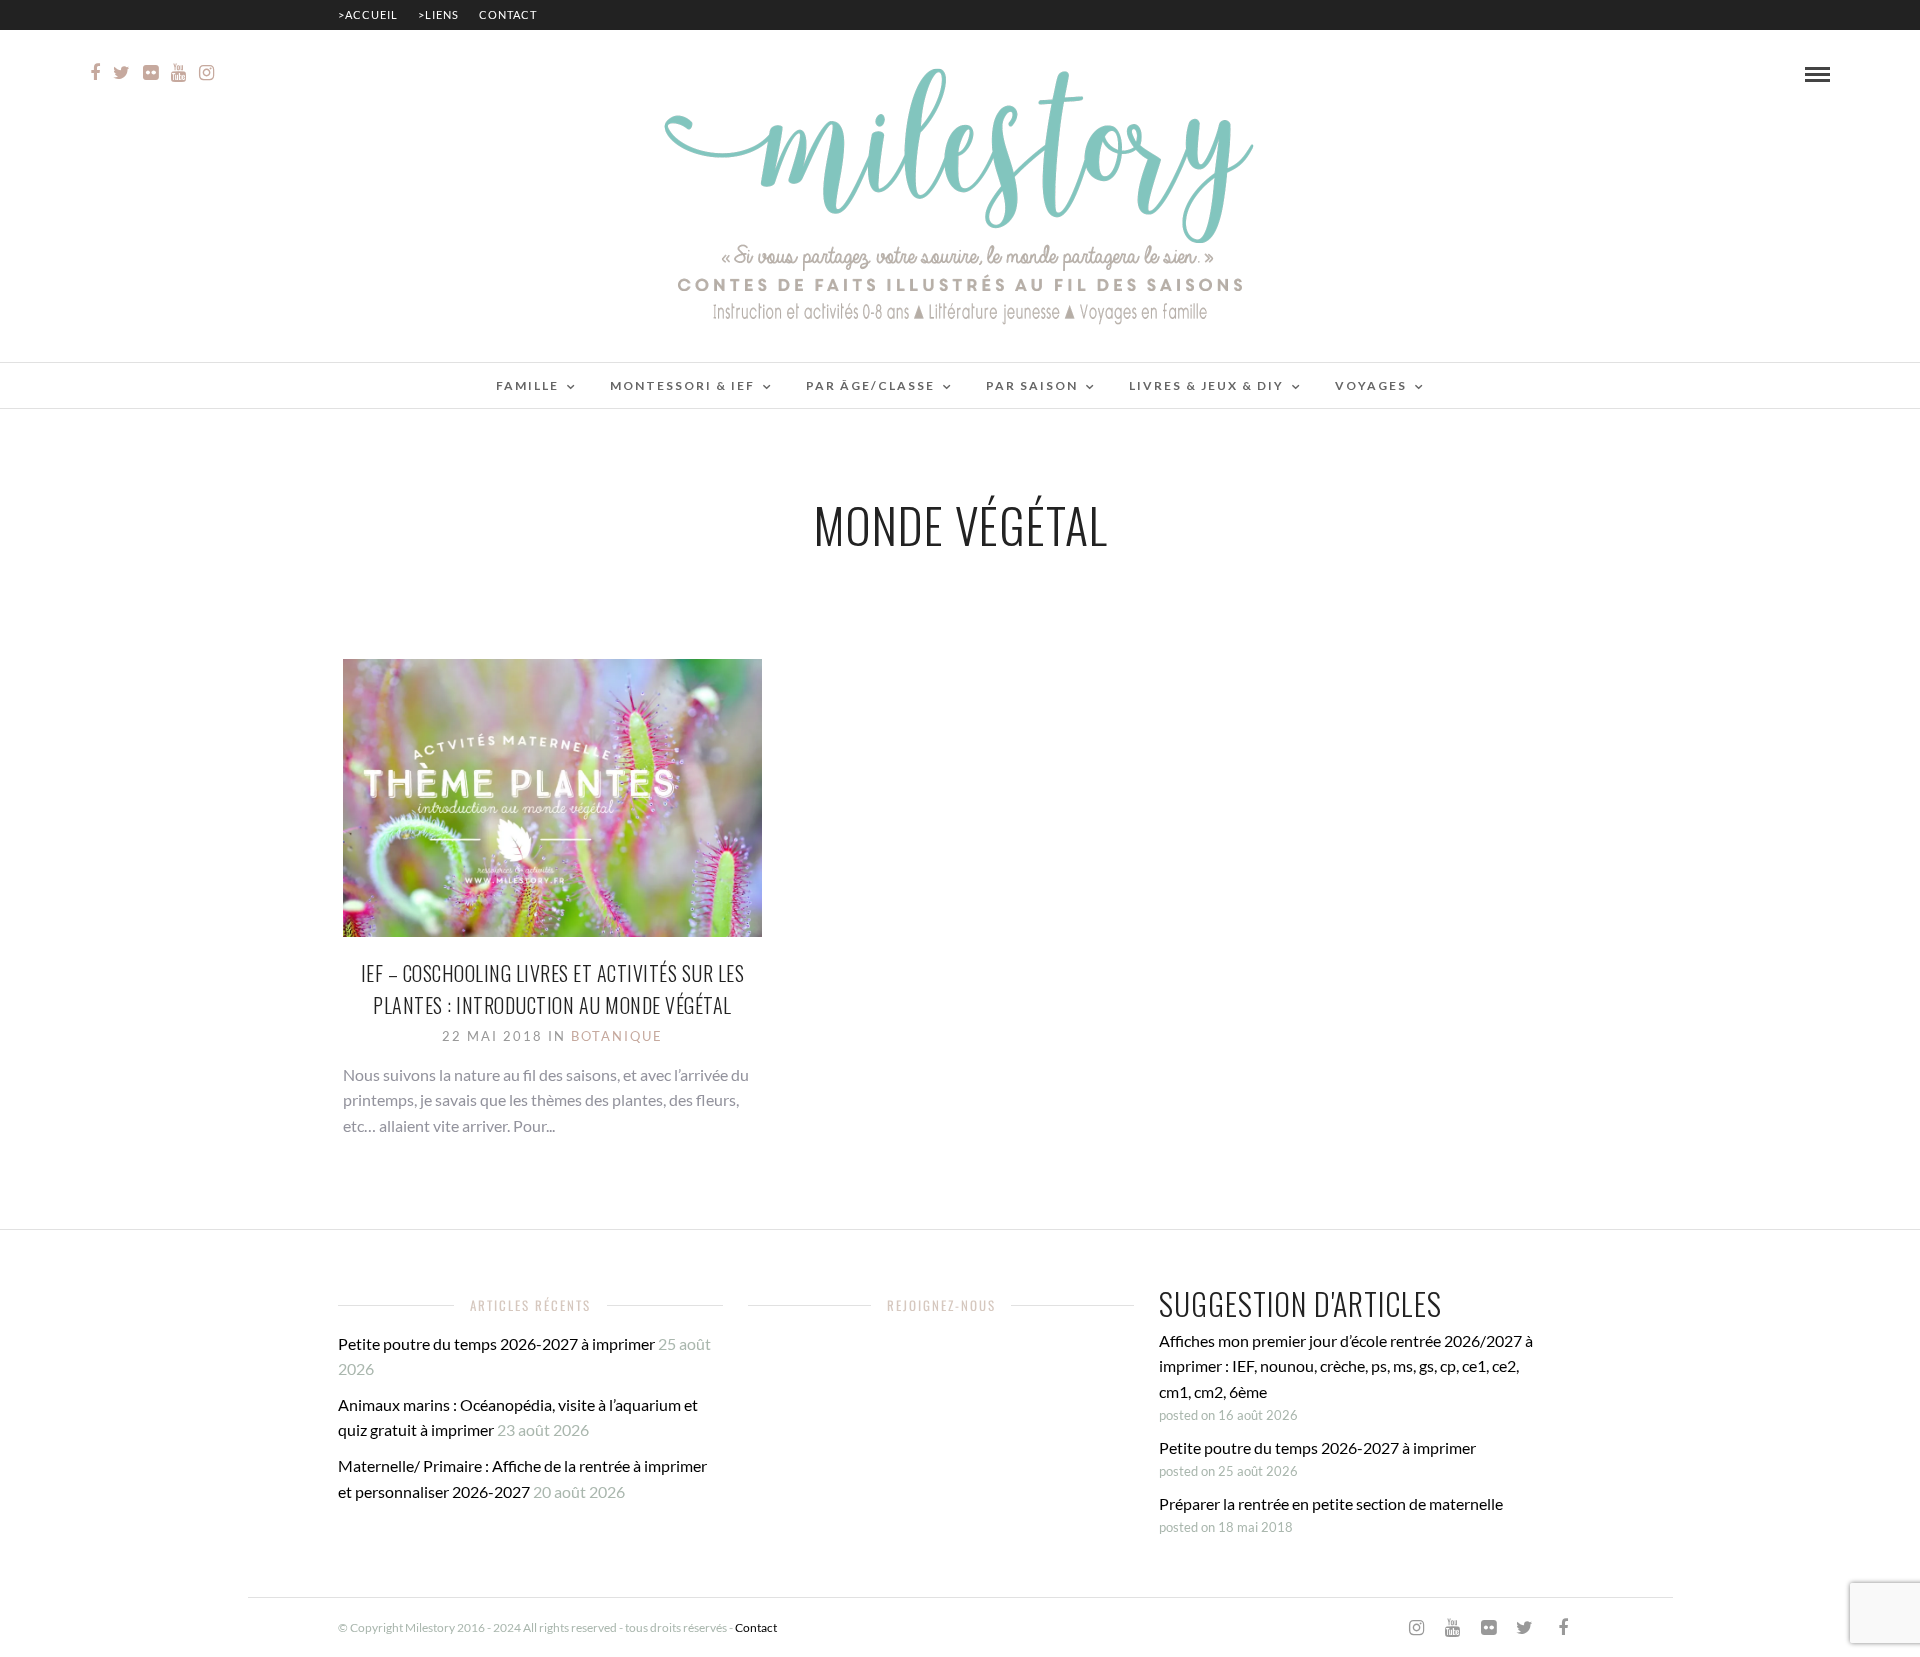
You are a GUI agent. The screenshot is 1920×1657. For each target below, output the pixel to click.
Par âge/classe (870, 385)
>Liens (438, 14)
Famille (527, 385)
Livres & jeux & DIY (1206, 385)
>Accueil (368, 14)
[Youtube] (178, 73)
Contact (508, 14)
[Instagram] (206, 73)
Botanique (617, 1036)
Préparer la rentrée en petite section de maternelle (1331, 1503)
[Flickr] (150, 73)
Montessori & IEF (682, 385)
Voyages (1371, 385)
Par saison (1032, 385)
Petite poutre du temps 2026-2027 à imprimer (496, 1343)
